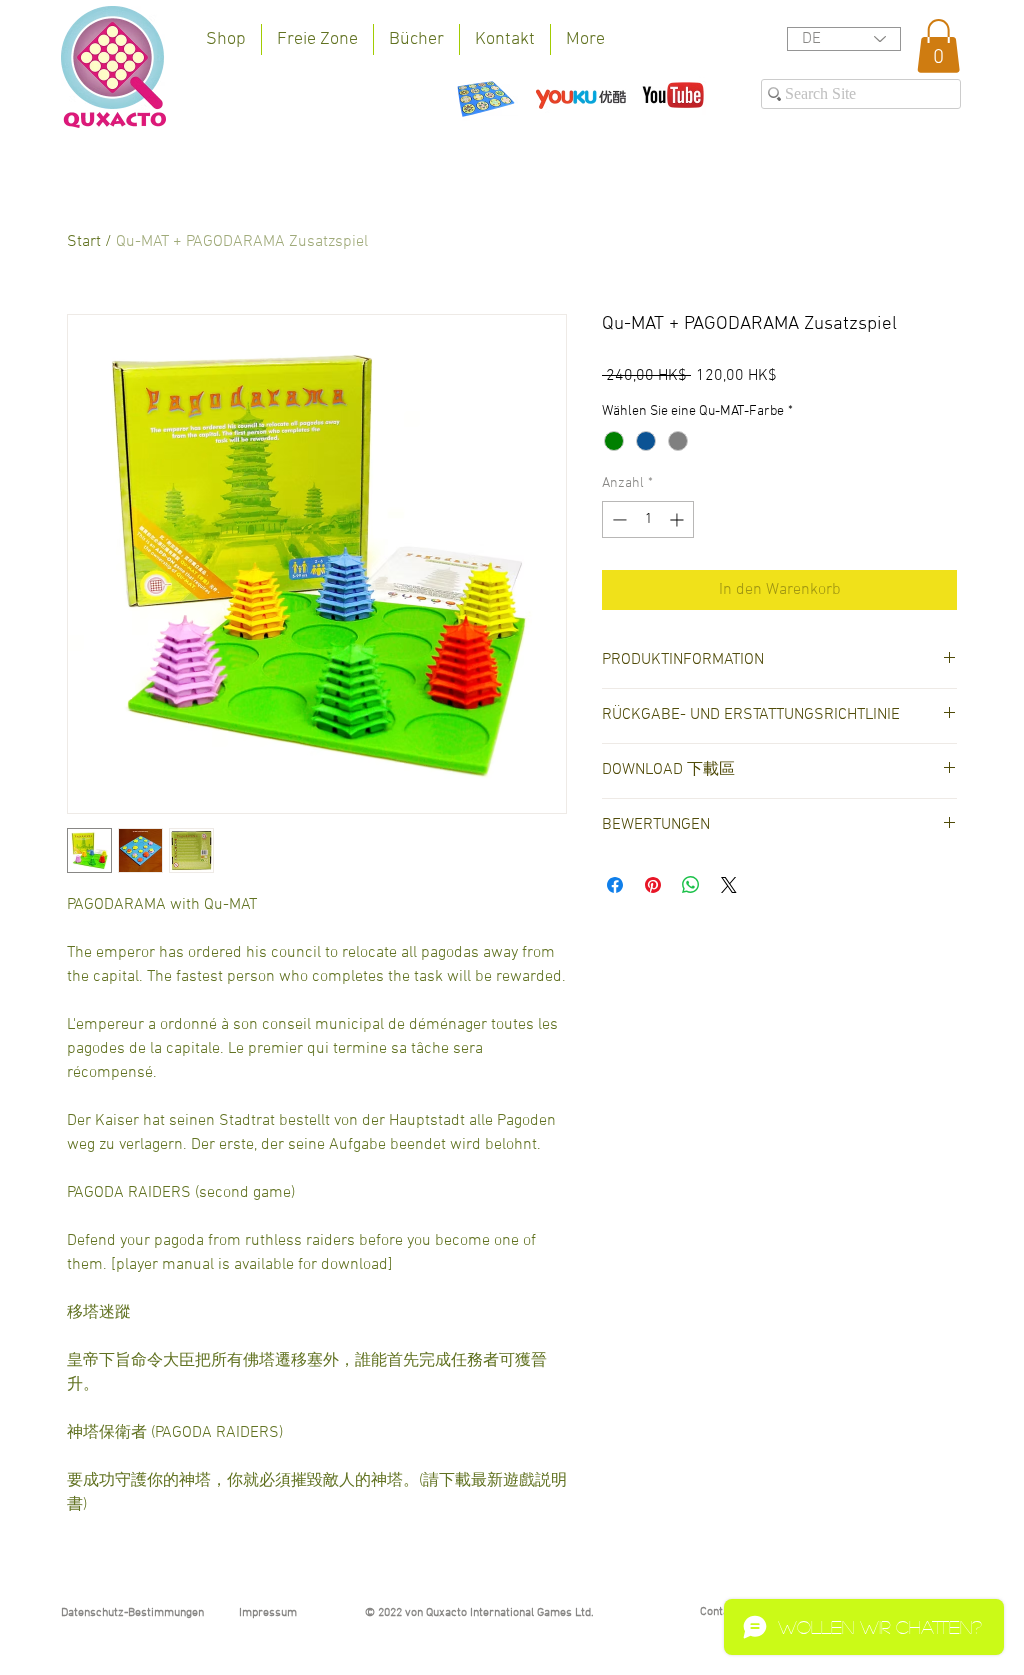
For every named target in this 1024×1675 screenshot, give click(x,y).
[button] (938, 46)
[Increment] (678, 519)
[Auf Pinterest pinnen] (653, 885)
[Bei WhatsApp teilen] (691, 885)
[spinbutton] (648, 519)
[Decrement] (617, 519)
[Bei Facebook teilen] (615, 885)
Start (84, 242)
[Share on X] (729, 885)
